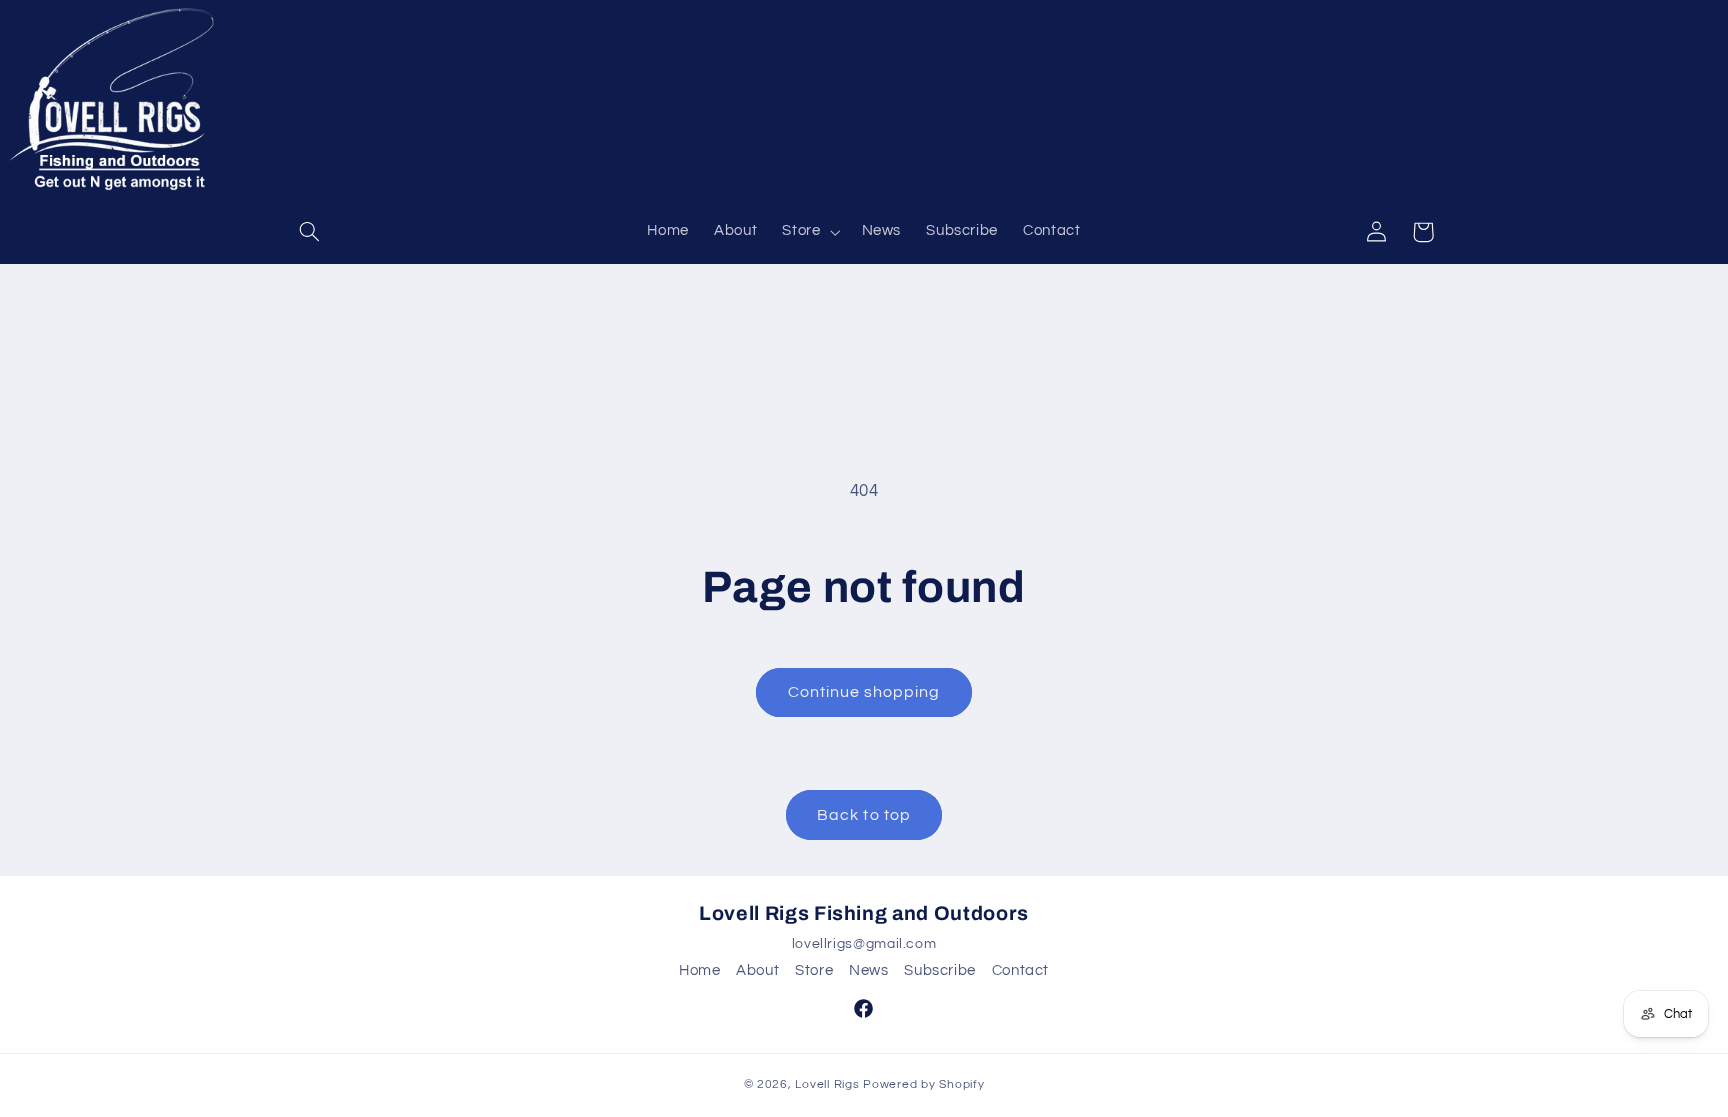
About (757, 970)
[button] (310, 232)
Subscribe (940, 970)
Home (700, 970)
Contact (1020, 970)
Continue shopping (864, 692)
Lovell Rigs (827, 1084)
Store (814, 970)
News (869, 970)
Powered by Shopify (923, 1084)
